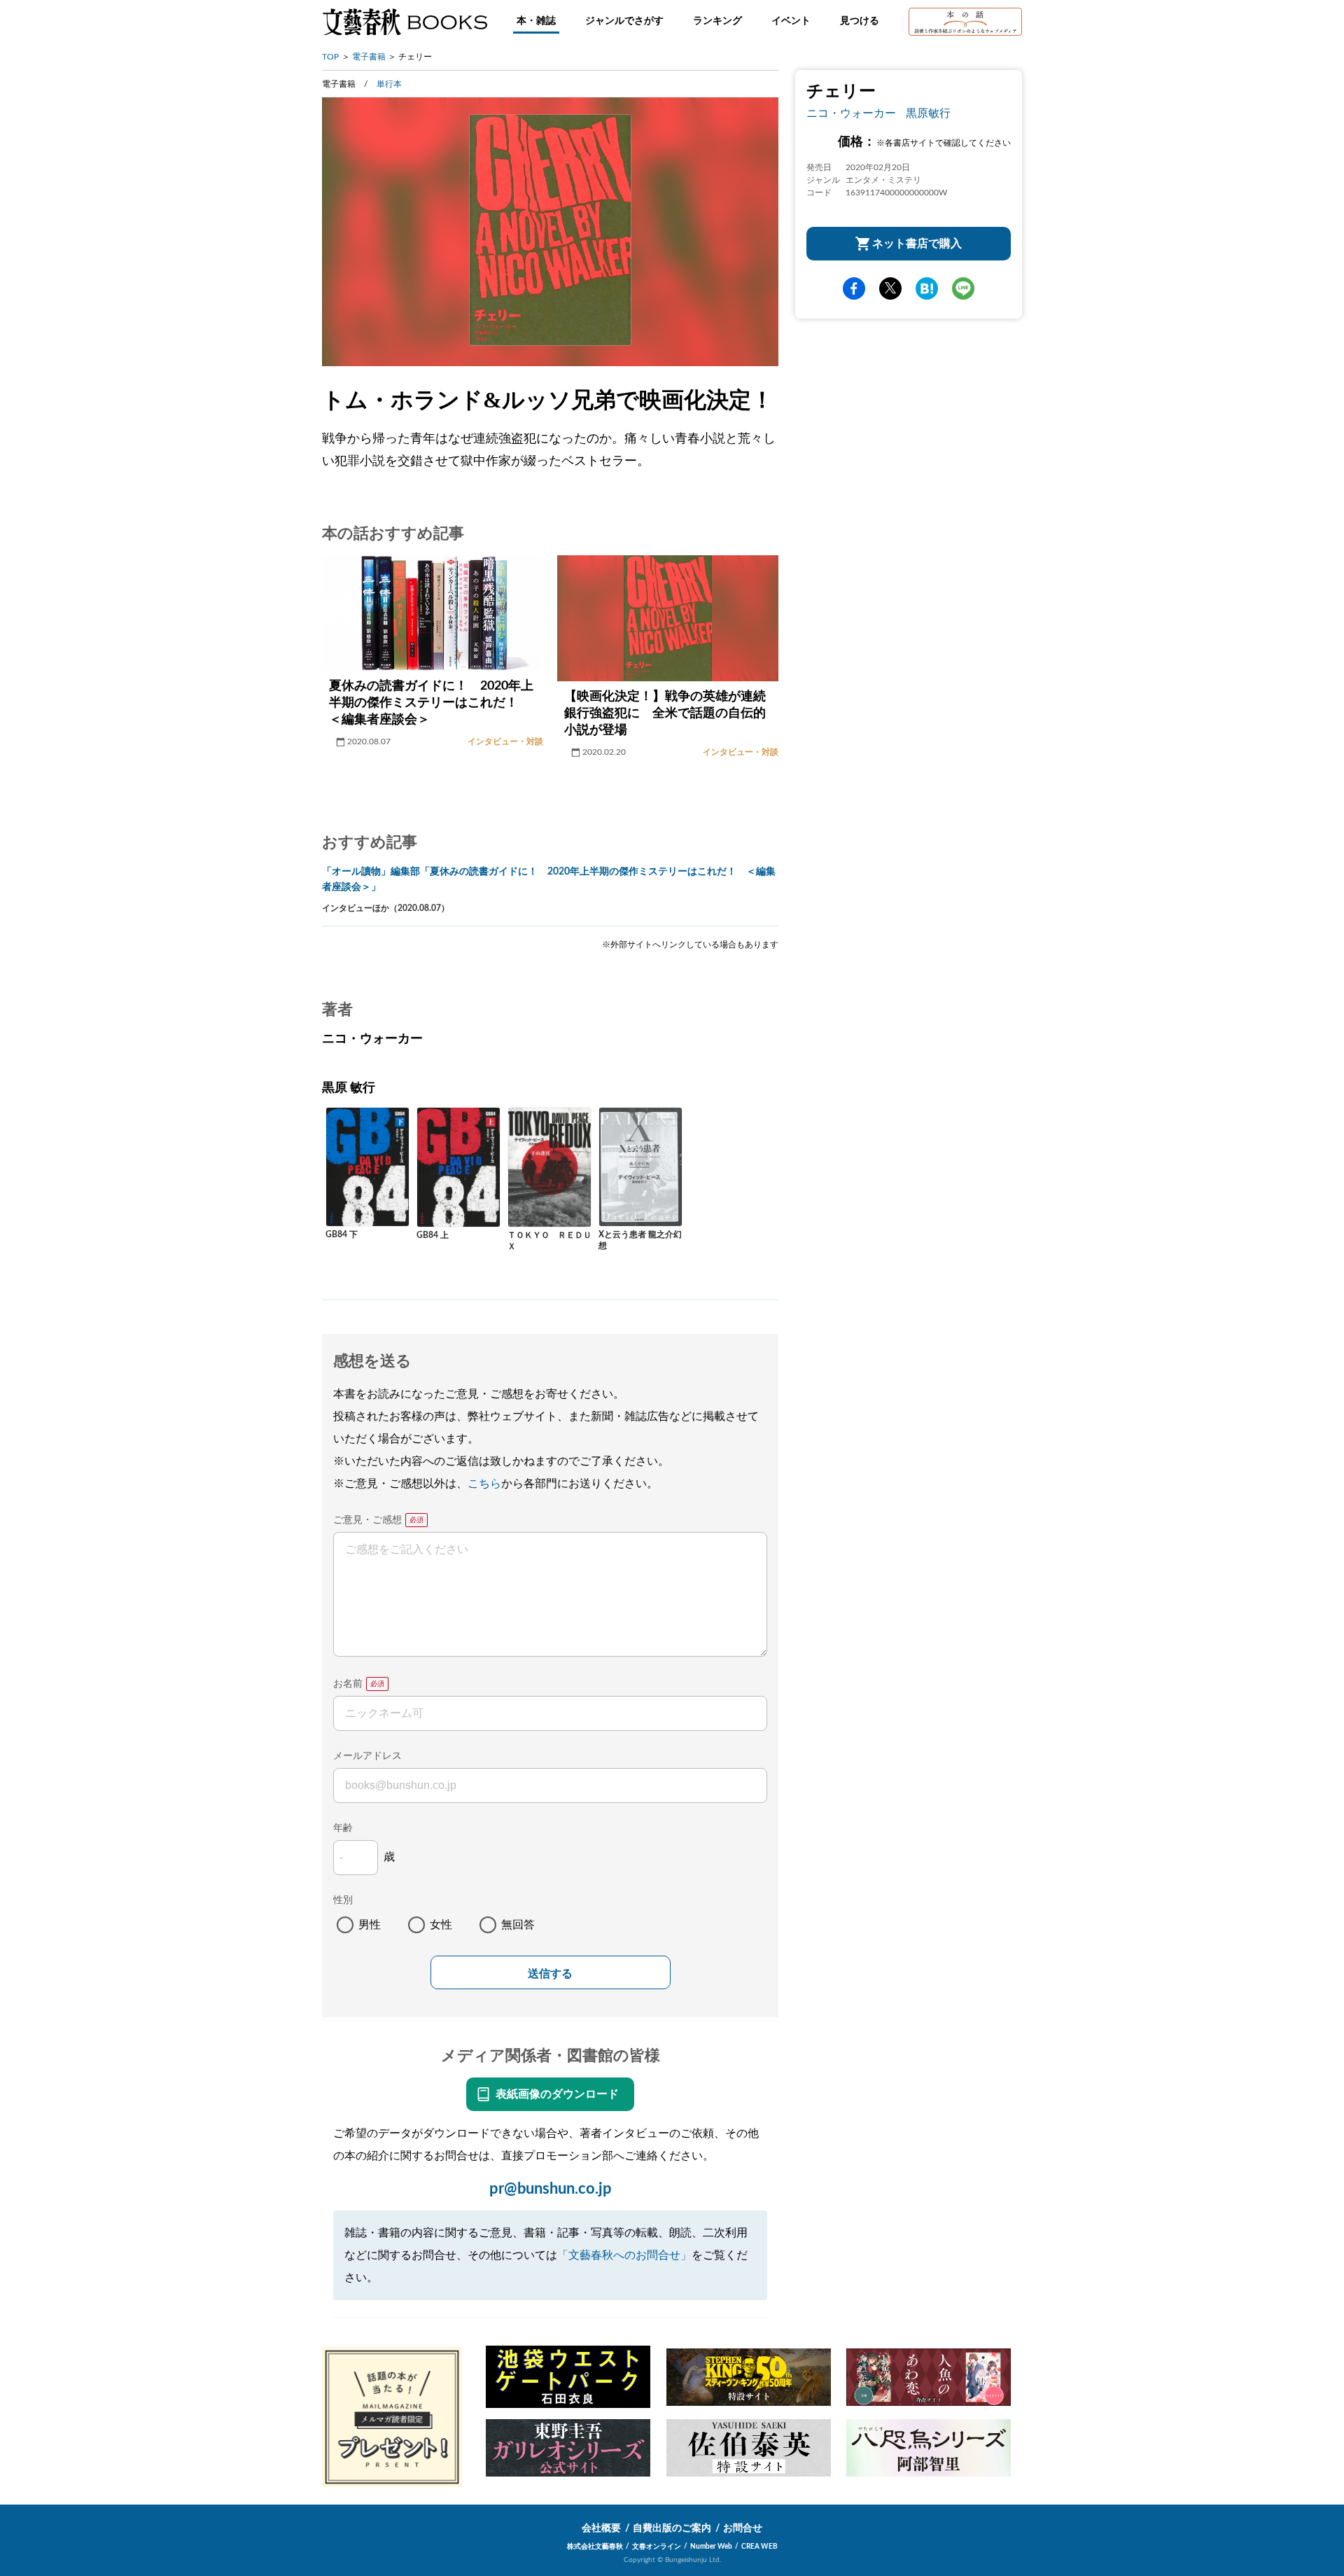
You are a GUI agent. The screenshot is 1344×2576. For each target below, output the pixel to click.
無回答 (518, 1925)
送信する (550, 1973)
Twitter (890, 288)
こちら (484, 1484)
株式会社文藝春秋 (595, 2547)
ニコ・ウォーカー (851, 113)
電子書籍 (369, 57)
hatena (927, 288)
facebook (854, 288)
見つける (860, 21)
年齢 (343, 1828)
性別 (343, 1900)
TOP (330, 57)
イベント (791, 21)
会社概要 (601, 2528)
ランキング (717, 21)
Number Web (711, 2547)
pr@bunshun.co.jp (551, 2189)
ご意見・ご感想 (367, 1520)
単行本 (389, 84)
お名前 (348, 1684)
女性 (441, 1925)
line (963, 288)
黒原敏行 (928, 113)
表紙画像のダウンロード (557, 2094)
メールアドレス (367, 1756)
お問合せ (743, 2528)
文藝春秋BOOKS (405, 22)
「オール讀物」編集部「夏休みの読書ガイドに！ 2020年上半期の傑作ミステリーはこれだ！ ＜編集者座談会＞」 (549, 879)
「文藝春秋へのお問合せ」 (624, 2255)
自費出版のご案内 (672, 2528)
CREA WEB (759, 2547)
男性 (370, 1925)
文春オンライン (657, 2547)
